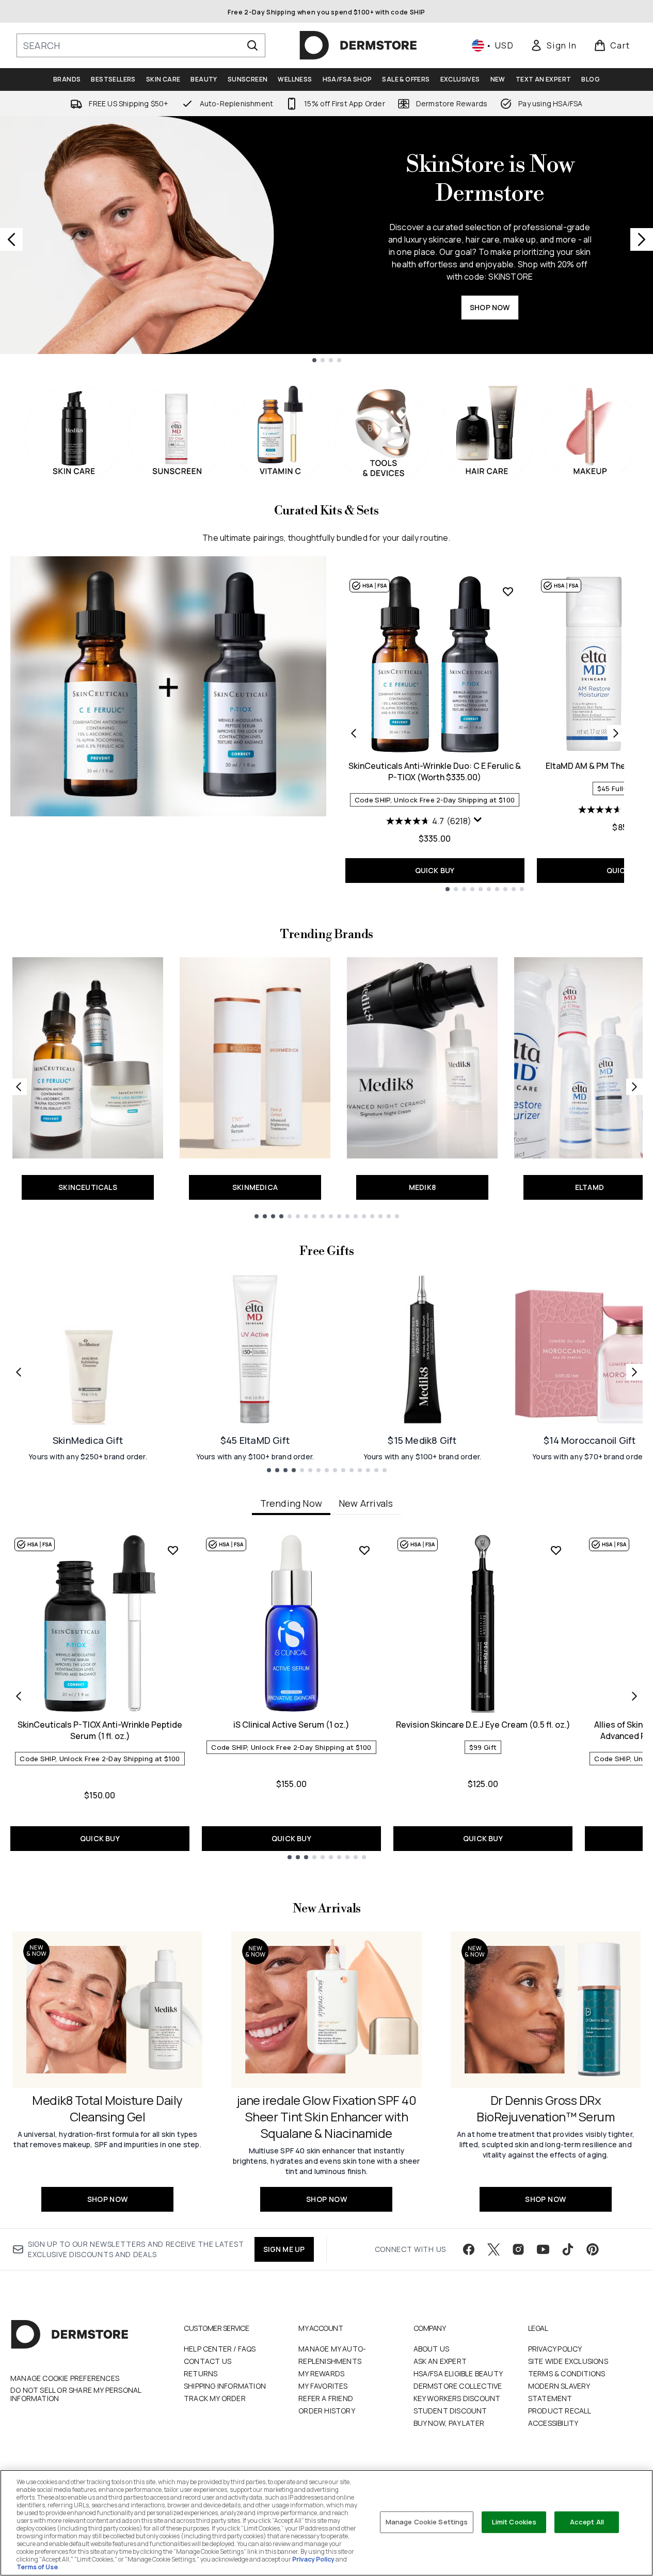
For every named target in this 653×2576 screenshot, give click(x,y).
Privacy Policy (555, 2349)
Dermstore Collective (458, 2386)
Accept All (587, 2522)
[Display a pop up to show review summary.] (478, 820)
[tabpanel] (326, 1696)
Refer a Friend (326, 2398)
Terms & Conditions (567, 2373)
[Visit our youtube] (543, 2249)
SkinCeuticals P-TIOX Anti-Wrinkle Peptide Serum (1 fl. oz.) (100, 1730)
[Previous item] (19, 1696)
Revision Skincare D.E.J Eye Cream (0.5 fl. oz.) (483, 1725)
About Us (432, 2349)
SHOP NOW (490, 307)
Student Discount (450, 2411)
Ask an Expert (440, 2361)
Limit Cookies (514, 2522)
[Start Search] (252, 45)
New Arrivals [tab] (366, 1503)
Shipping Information (225, 2386)
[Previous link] (19, 1087)
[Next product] (616, 733)
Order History (327, 2411)
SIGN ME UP (284, 2249)
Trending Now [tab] (291, 1503)
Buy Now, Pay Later (449, 2423)
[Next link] (634, 1087)
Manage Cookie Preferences (65, 2378)
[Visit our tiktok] (568, 2249)
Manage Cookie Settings (427, 2522)
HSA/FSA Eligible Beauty (458, 2373)
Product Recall (560, 2411)
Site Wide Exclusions (568, 2361)
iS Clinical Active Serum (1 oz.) (291, 1725)
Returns (201, 2373)
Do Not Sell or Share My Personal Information (76, 2394)
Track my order (215, 2398)
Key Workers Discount (457, 2398)
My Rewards (321, 2373)
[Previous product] (354, 733)
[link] (553, 45)
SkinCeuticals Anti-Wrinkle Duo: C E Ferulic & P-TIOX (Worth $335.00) (435, 771)
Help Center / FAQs (220, 2349)
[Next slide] (642, 239)
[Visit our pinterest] (593, 2249)
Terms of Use (37, 2567)
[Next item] (634, 1696)
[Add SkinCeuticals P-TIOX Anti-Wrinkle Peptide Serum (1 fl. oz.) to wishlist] (173, 1550)
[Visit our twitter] (493, 2249)
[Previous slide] (11, 239)
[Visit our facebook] (469, 2249)
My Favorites (323, 2386)
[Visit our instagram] (518, 2249)
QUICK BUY (435, 870)
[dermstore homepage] (358, 45)
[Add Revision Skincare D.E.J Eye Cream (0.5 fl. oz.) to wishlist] (556, 1550)
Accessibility (553, 2423)
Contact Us (208, 2361)
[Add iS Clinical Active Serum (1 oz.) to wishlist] (364, 1550)
